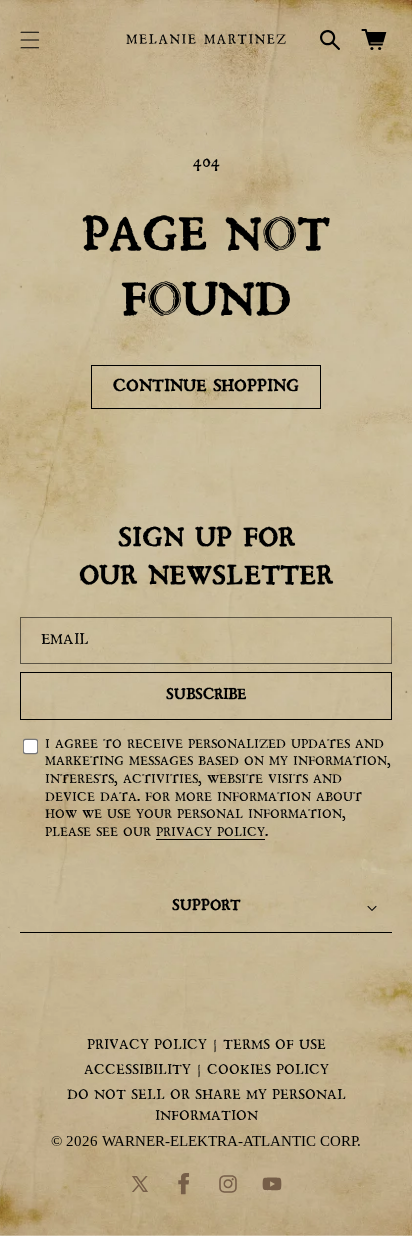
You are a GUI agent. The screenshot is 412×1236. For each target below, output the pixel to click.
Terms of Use (274, 1045)
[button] (30, 40)
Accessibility (137, 1070)
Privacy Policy (210, 832)
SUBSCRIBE (206, 695)
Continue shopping (206, 386)
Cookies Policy (268, 1070)
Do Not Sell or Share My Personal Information (206, 1105)
